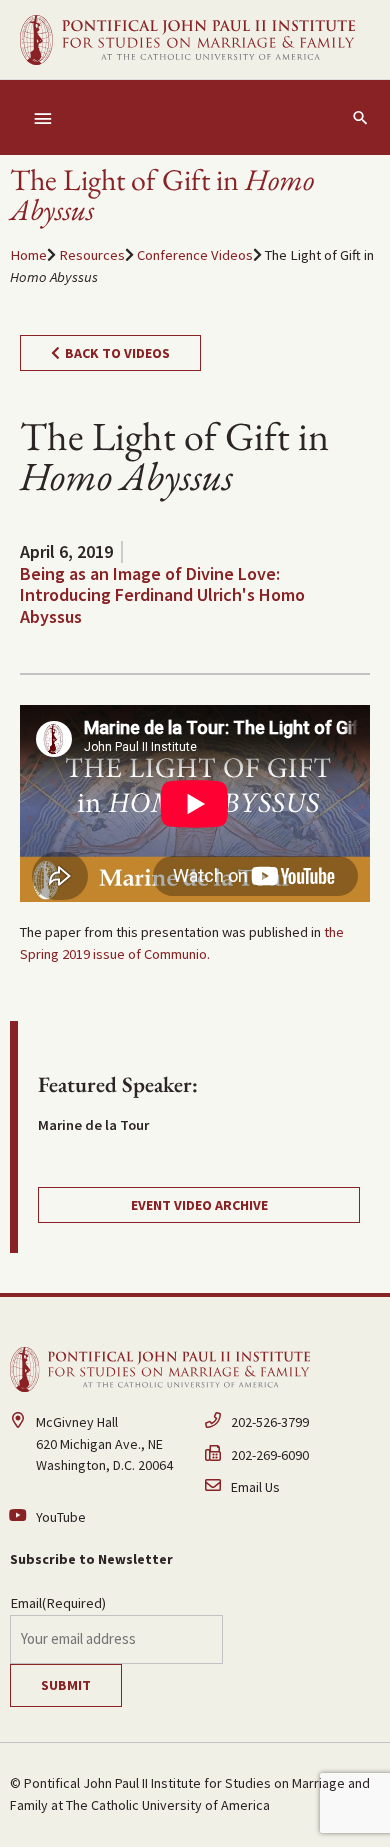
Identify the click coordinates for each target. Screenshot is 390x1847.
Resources (92, 255)
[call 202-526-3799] (292, 1428)
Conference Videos (195, 255)
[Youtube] (97, 1518)
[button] (360, 117)
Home (28, 255)
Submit (66, 1685)
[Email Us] (292, 1488)
